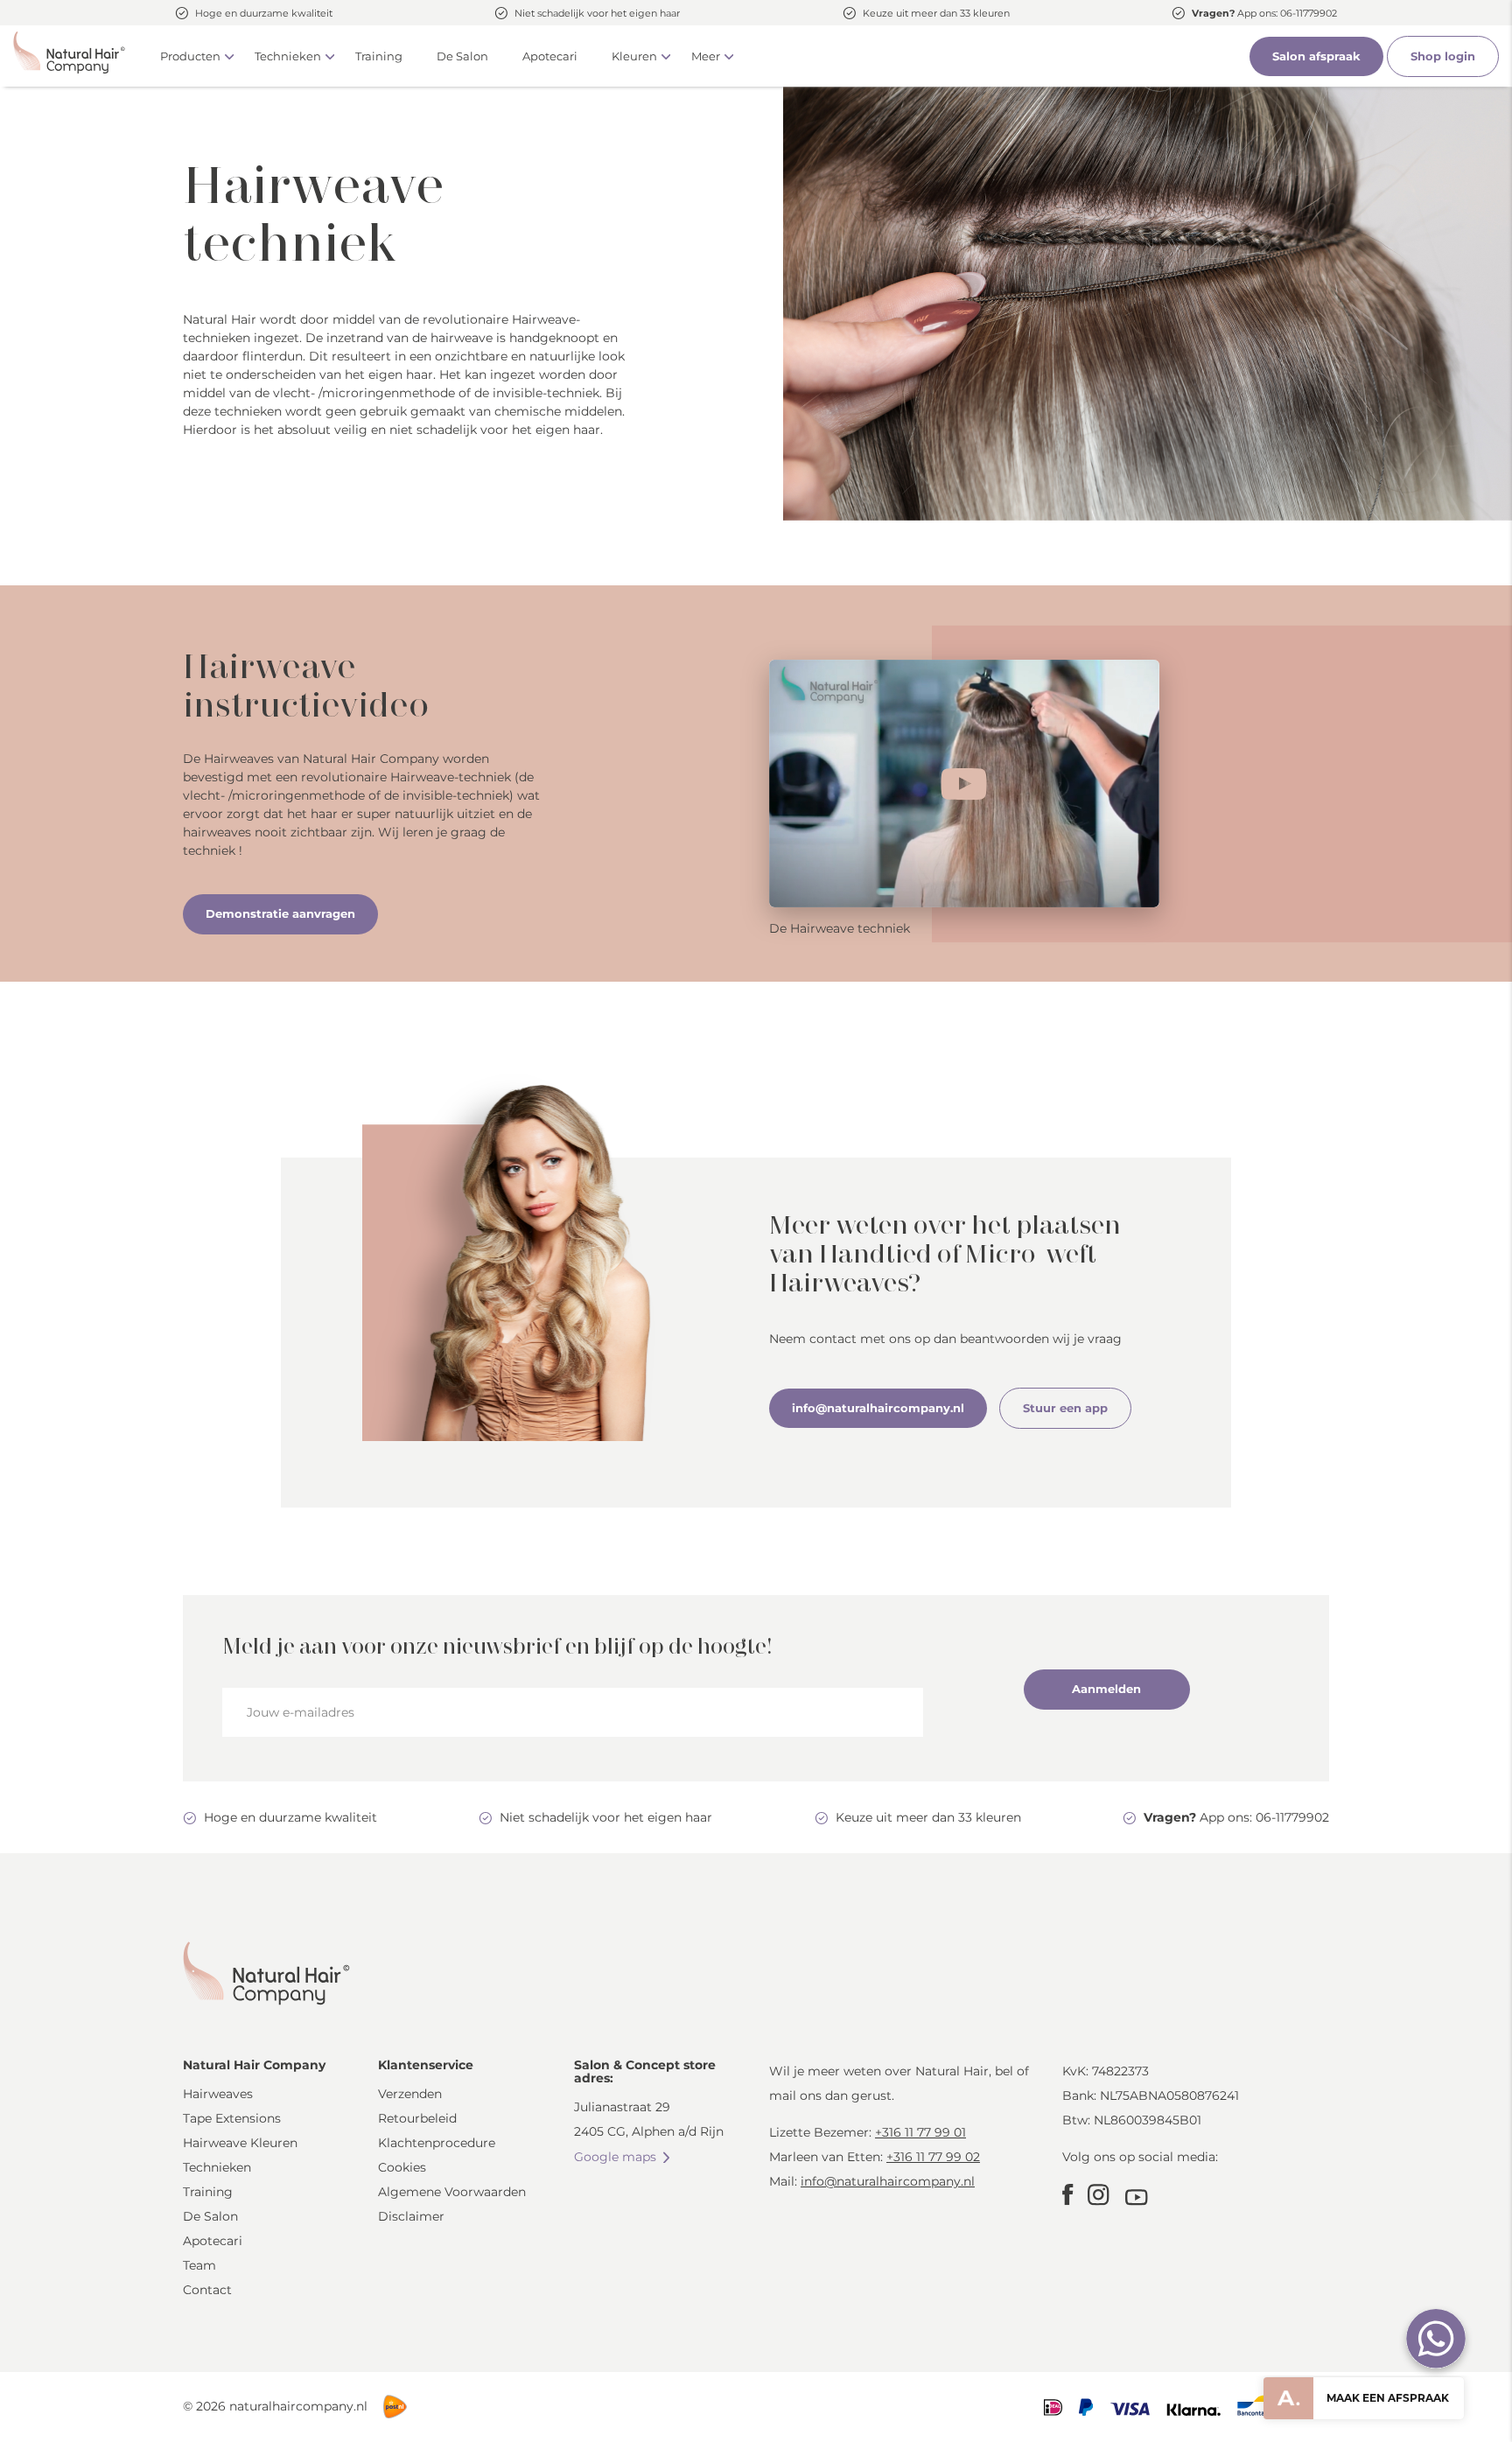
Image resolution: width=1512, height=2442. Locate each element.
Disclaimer (411, 2216)
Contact (207, 2290)
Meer (706, 56)
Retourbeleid (417, 2118)
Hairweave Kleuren (240, 2143)
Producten (190, 56)
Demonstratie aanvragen (280, 913)
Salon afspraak (1316, 56)
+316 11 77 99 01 (920, 2132)
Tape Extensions (232, 2118)
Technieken (288, 56)
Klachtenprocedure (437, 2143)
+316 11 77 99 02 (933, 2157)
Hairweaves (218, 2094)
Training (379, 56)
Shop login (1443, 56)
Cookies (402, 2167)
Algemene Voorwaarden (452, 2192)
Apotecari (550, 56)
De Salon (462, 56)
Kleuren (634, 56)
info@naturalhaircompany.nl (878, 1408)
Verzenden (410, 2094)
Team (199, 2265)
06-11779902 (1309, 13)
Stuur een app (1065, 1408)
